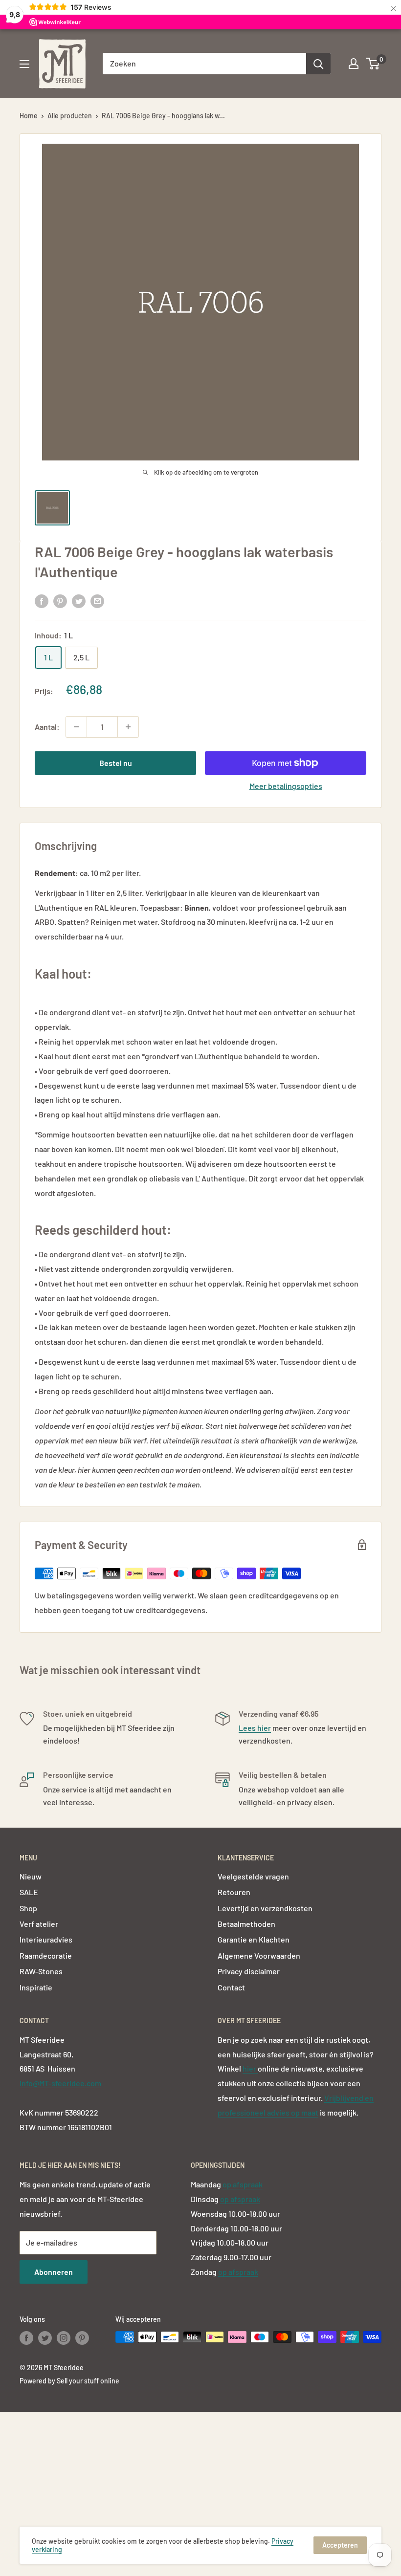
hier (250, 2068)
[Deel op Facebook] (42, 600)
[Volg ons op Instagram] (64, 2338)
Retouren (234, 1892)
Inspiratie (36, 1987)
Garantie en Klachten (254, 1939)
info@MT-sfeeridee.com (60, 2083)
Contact (231, 1987)
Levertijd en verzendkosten (265, 1908)
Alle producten (70, 116)
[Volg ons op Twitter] (45, 2338)
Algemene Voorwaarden (259, 1955)
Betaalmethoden (246, 1924)
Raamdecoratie (46, 1955)
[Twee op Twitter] (79, 600)
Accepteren (340, 2545)
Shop (28, 1908)
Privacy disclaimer (249, 1971)
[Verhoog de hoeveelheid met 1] (128, 727)
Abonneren (54, 2272)
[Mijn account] (354, 64)
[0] (373, 64)
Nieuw (31, 1876)
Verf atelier (39, 1924)
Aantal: (47, 727)
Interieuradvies (46, 1939)
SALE (29, 1892)
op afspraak (243, 2184)
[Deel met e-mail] (97, 600)
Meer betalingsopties (286, 786)
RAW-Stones (41, 1971)
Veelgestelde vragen (253, 1876)
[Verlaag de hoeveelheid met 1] (76, 727)
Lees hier (255, 1728)
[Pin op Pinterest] (60, 600)
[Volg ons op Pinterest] (82, 2338)
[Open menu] (24, 64)
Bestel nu (116, 763)
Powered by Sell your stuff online (69, 2381)
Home (29, 116)
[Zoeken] (318, 64)
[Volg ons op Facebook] (26, 2338)
